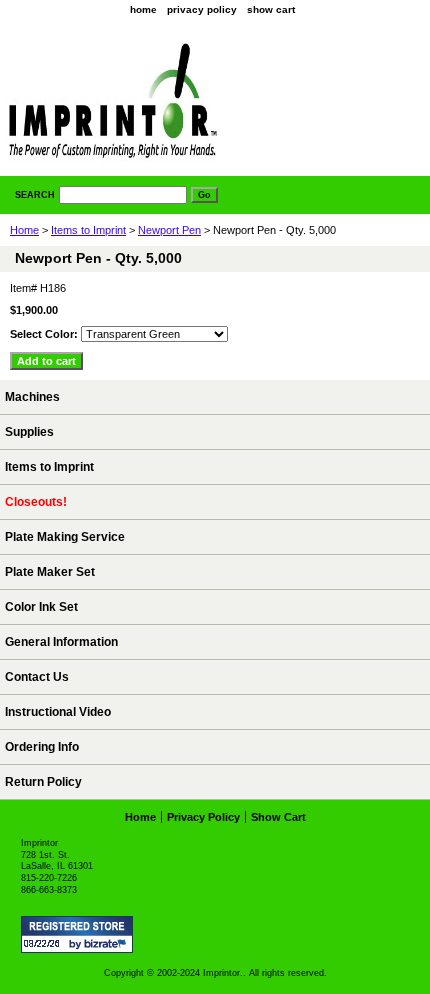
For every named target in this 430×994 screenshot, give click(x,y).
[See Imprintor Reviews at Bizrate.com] (77, 934)
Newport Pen (169, 230)
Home (24, 230)
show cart (271, 9)
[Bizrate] (108, 945)
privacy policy (202, 9)
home (143, 9)
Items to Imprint (88, 230)
